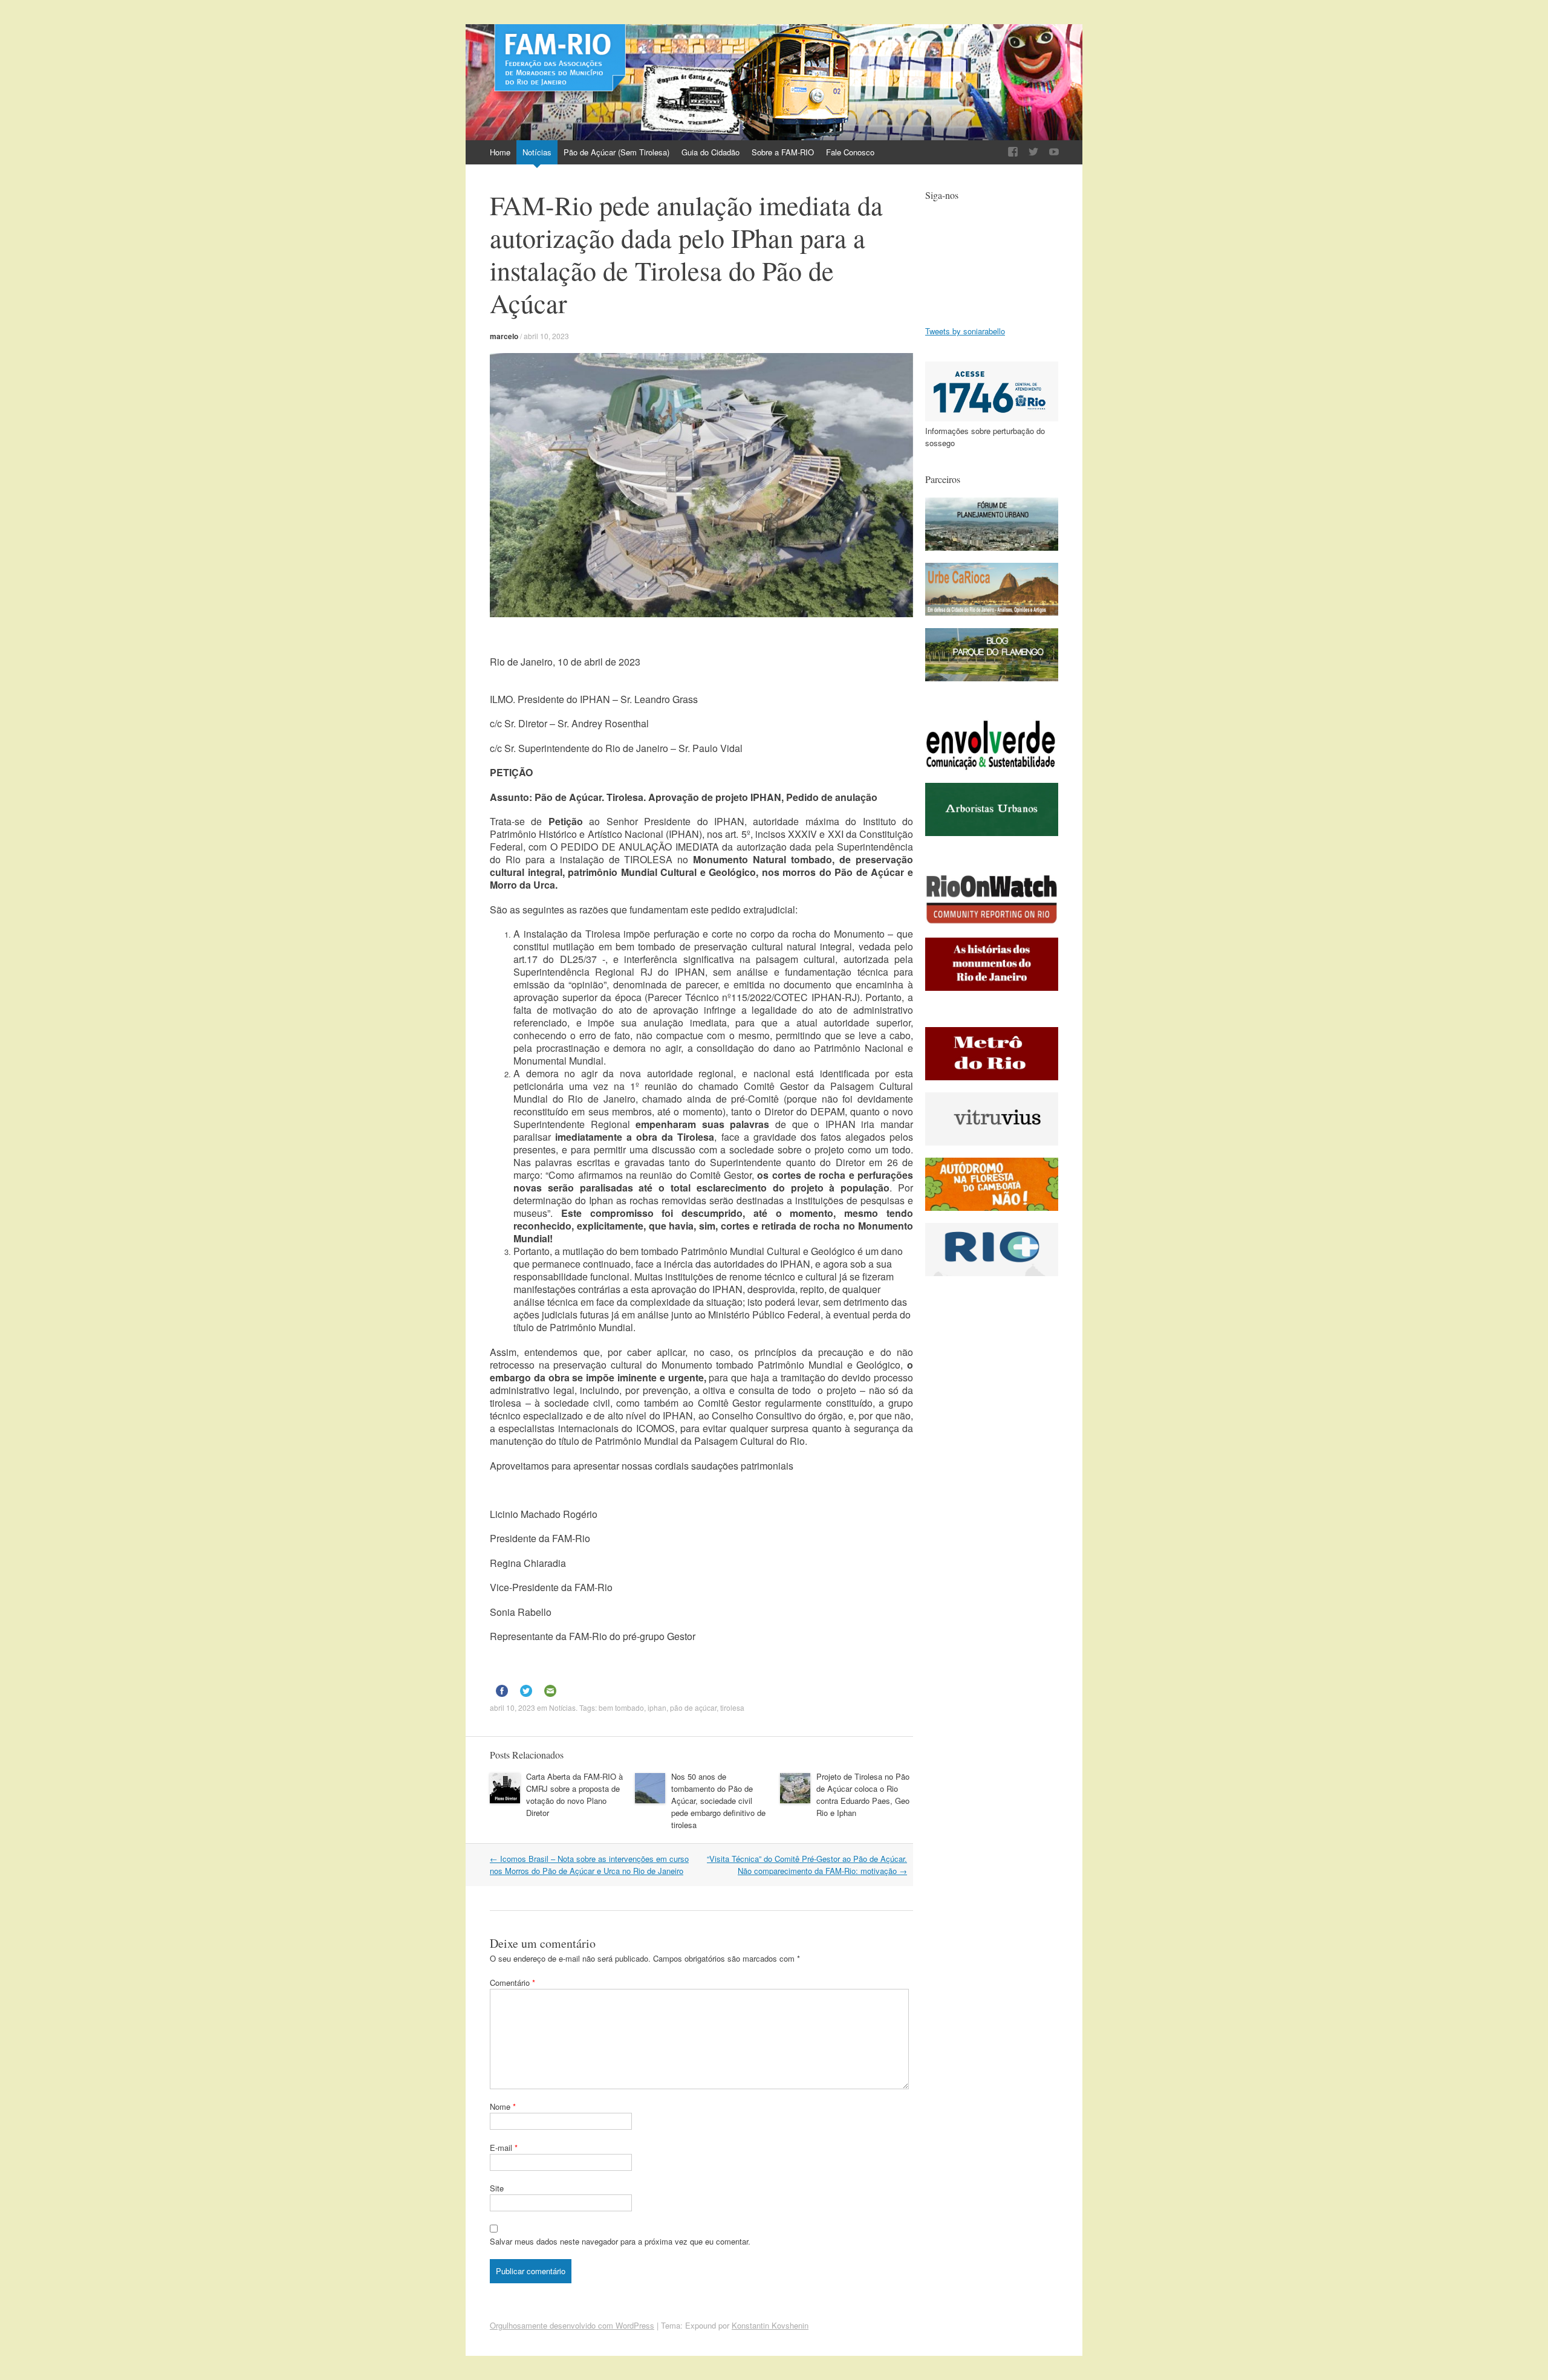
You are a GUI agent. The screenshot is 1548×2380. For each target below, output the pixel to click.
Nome (503, 2106)
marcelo (504, 336)
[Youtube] (1054, 152)
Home (500, 152)
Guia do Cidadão (711, 152)
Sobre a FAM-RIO (783, 152)
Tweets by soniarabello (965, 331)
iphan (657, 1707)
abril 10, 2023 (546, 336)
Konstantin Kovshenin (770, 2325)
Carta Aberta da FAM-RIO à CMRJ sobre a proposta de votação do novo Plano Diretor (574, 1795)
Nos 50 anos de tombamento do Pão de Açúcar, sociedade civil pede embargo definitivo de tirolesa (718, 1801)
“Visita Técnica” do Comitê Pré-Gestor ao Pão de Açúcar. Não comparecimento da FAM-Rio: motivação (807, 1865)
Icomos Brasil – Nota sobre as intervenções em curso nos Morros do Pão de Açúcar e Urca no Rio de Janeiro (589, 1865)
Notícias (537, 152)
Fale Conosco (850, 152)
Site (497, 2188)
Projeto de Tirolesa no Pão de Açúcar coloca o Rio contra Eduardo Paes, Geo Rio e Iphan (863, 1795)
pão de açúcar (693, 1707)
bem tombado (621, 1707)
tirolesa (732, 1707)
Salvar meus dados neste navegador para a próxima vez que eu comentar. (620, 2241)
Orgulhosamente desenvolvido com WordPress (572, 2325)
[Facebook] (1013, 152)
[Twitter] (1033, 152)
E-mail (504, 2148)
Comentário (512, 1983)
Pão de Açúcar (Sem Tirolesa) (616, 152)
